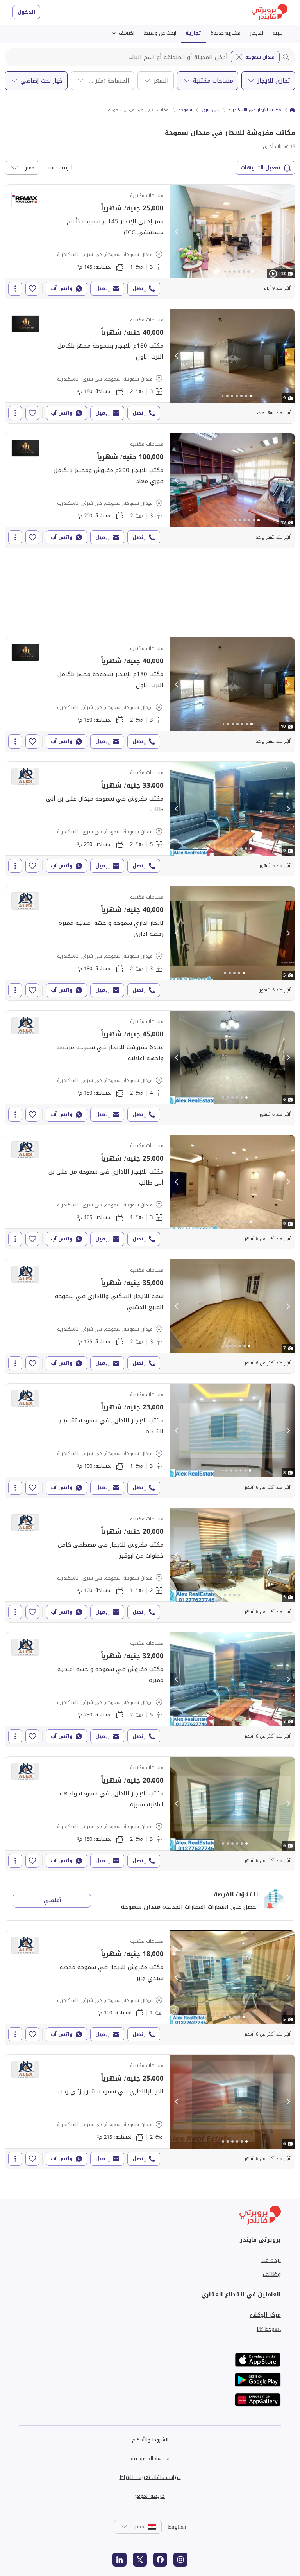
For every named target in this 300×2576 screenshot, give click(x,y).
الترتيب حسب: (59, 168)
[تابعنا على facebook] (160, 2560)
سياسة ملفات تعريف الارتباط (150, 2477)
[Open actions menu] (15, 289)
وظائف (272, 2274)
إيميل (103, 288)
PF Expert (269, 2329)
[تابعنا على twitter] (140, 2560)
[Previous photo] (177, 232)
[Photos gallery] (232, 232)
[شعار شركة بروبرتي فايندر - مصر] (270, 12)
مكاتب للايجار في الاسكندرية (255, 110)
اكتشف (127, 33)
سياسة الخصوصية (150, 2458)
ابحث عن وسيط (160, 33)
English (177, 2527)
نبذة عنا (271, 2260)
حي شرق (210, 110)
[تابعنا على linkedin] (120, 2560)
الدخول (26, 12)
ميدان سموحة (260, 57)
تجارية (193, 33)
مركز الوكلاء (265, 2315)
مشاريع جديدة (226, 33)
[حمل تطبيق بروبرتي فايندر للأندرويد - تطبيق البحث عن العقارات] (258, 2380)
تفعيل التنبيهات (261, 168)
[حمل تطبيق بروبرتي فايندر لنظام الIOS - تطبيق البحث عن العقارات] (258, 2360)
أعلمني (52, 1900)
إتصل (139, 288)
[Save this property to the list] (32, 289)
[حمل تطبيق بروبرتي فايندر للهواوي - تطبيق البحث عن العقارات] (258, 2400)
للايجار (257, 33)
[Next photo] (288, 232)
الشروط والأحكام (150, 2440)
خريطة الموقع (150, 2496)
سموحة (185, 110)
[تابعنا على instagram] (180, 2560)
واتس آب (62, 288)
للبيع (278, 33)
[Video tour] (273, 274)
